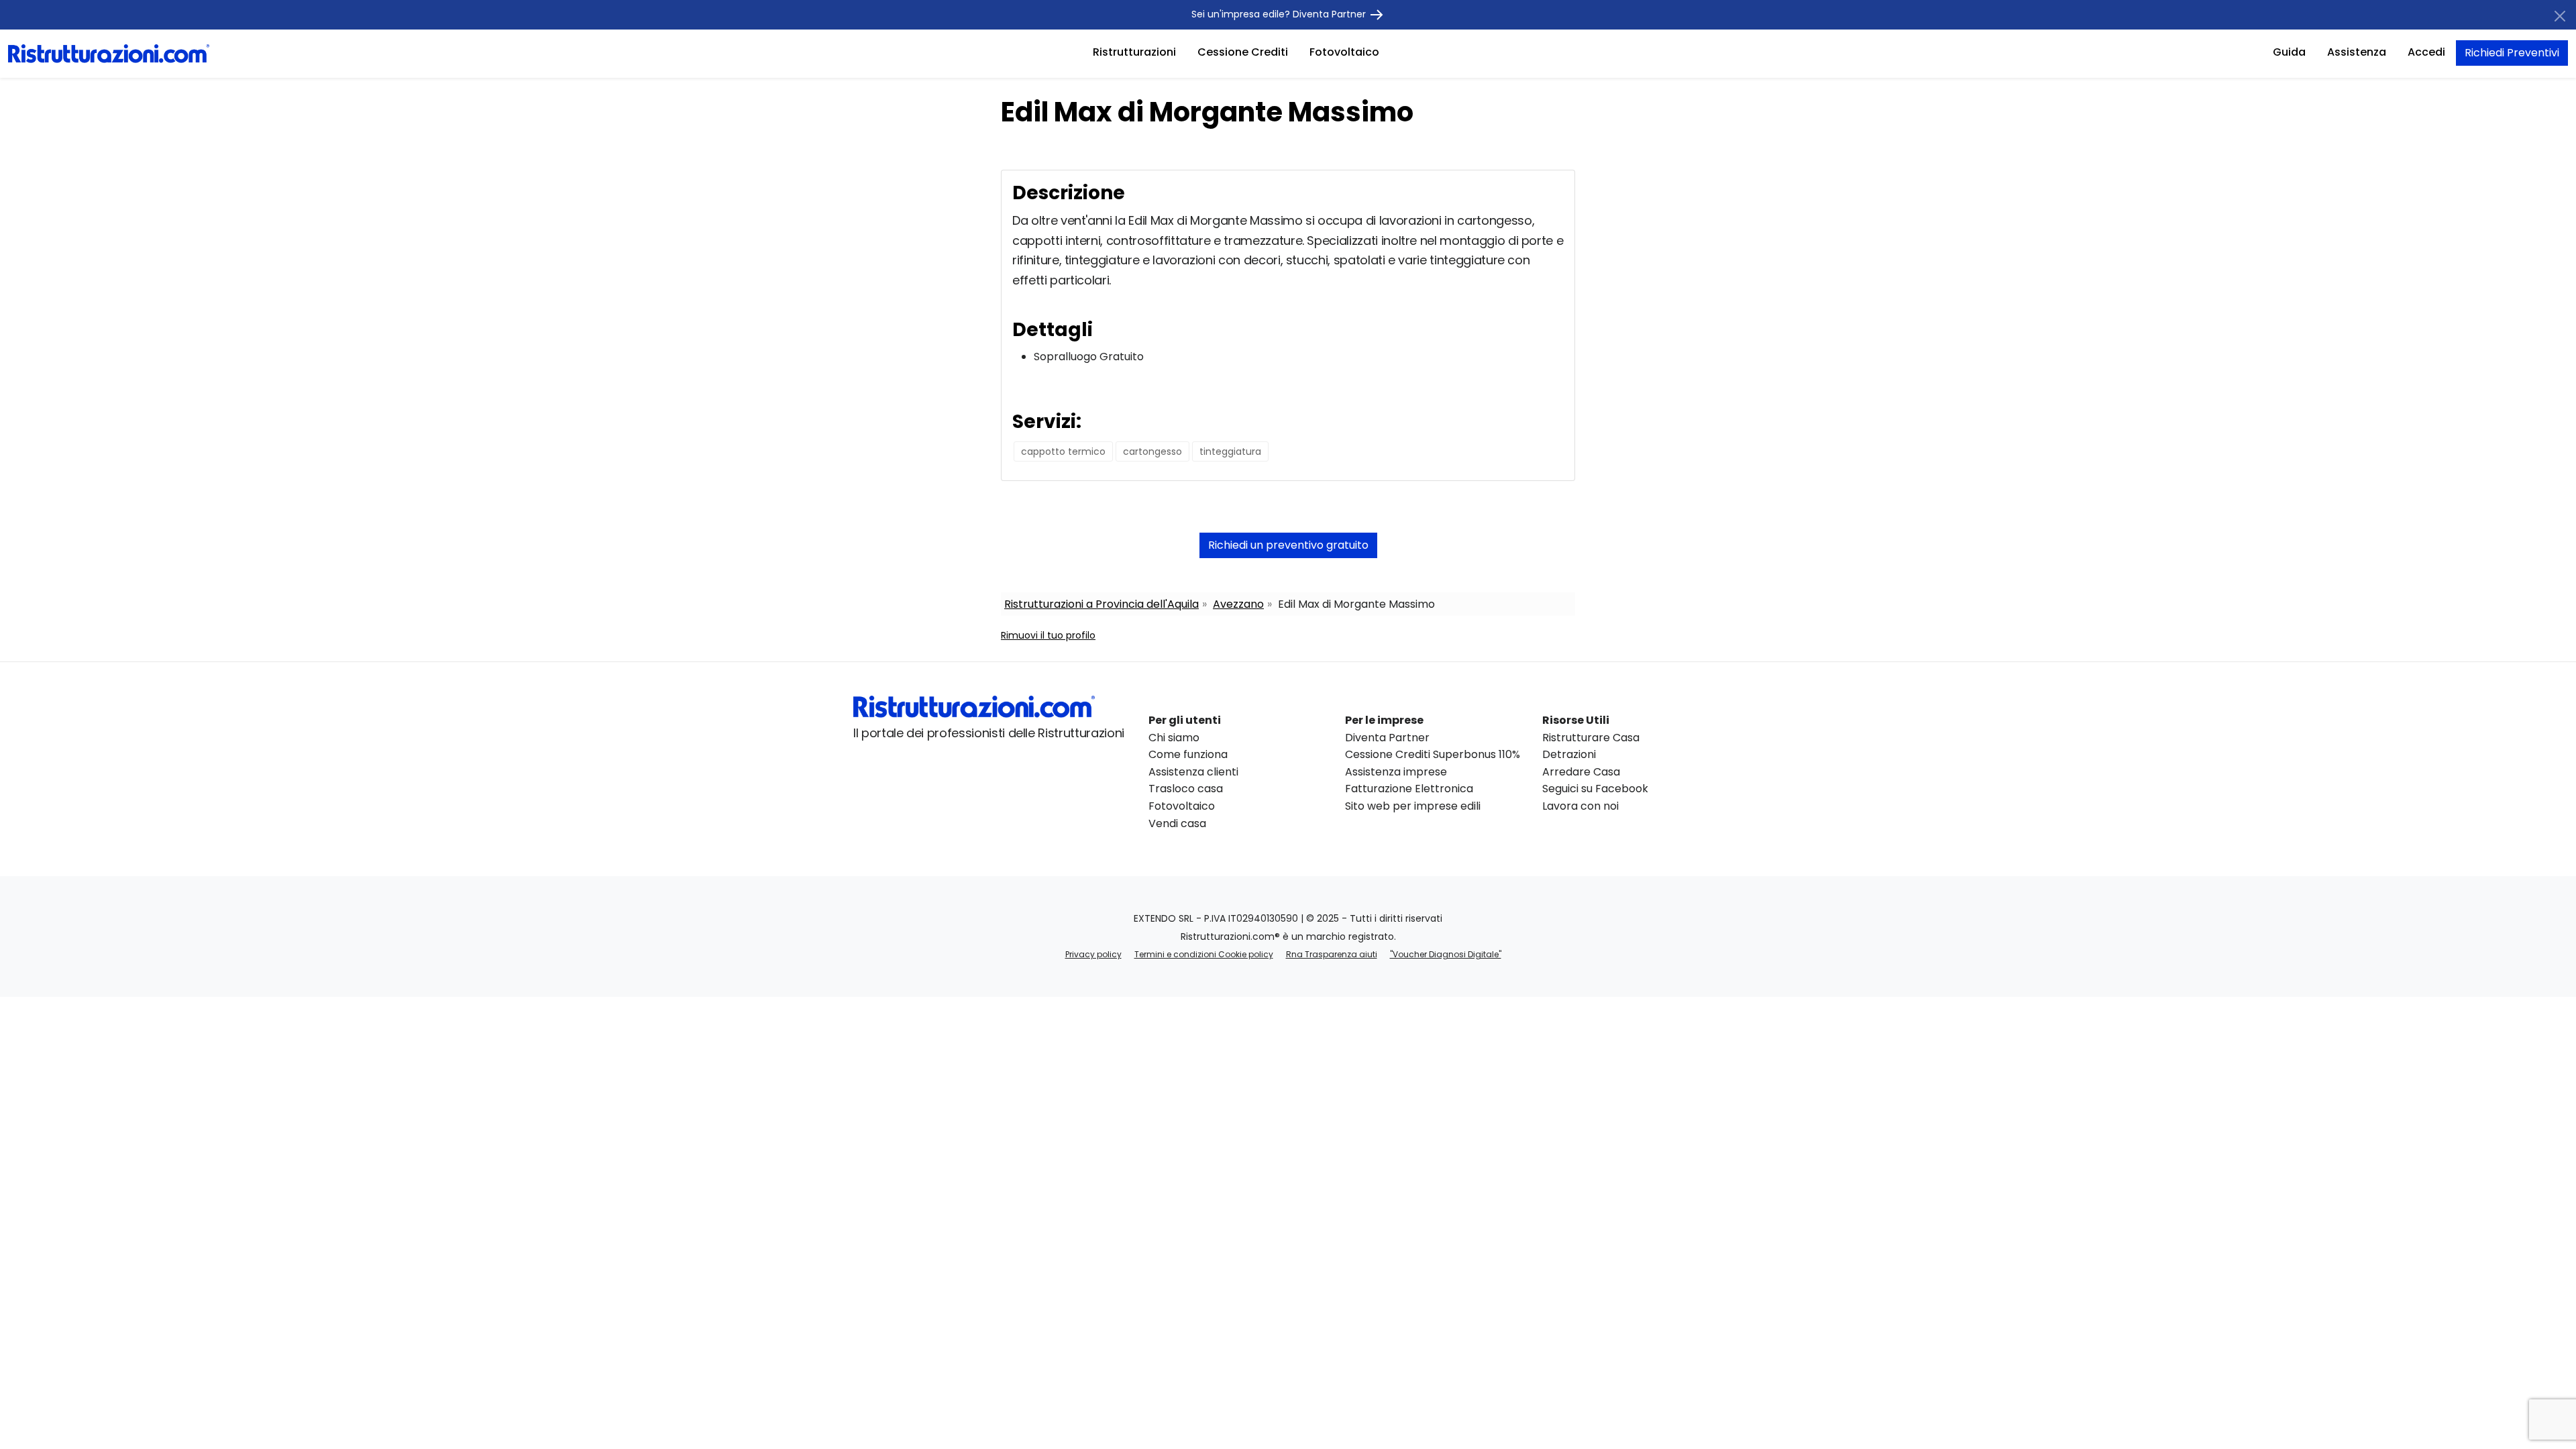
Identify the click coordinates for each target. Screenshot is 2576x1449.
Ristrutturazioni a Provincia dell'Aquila (1102, 604)
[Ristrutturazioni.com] (109, 53)
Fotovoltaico (1344, 52)
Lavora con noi (1580, 806)
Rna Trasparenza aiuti (1332, 954)
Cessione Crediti (1243, 52)
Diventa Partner (1387, 738)
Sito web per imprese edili (1413, 806)
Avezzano (1238, 604)
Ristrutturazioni (1134, 52)
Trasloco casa (1186, 789)
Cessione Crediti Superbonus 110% (1433, 754)
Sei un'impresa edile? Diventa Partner (1280, 14)
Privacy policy (1093, 954)
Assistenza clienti (1193, 772)
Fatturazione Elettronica (1409, 789)
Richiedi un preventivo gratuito (1288, 545)
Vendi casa (1177, 823)
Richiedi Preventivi (2512, 53)
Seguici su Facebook (1595, 789)
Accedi (2426, 52)
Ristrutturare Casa (1591, 738)
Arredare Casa (1581, 772)
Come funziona (1188, 754)
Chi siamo (1174, 738)
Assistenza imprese (1396, 772)
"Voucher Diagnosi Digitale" (1446, 954)
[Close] (2560, 16)
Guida (2289, 52)
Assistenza (2357, 52)
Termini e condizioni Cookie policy (1204, 954)
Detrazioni (1569, 754)
